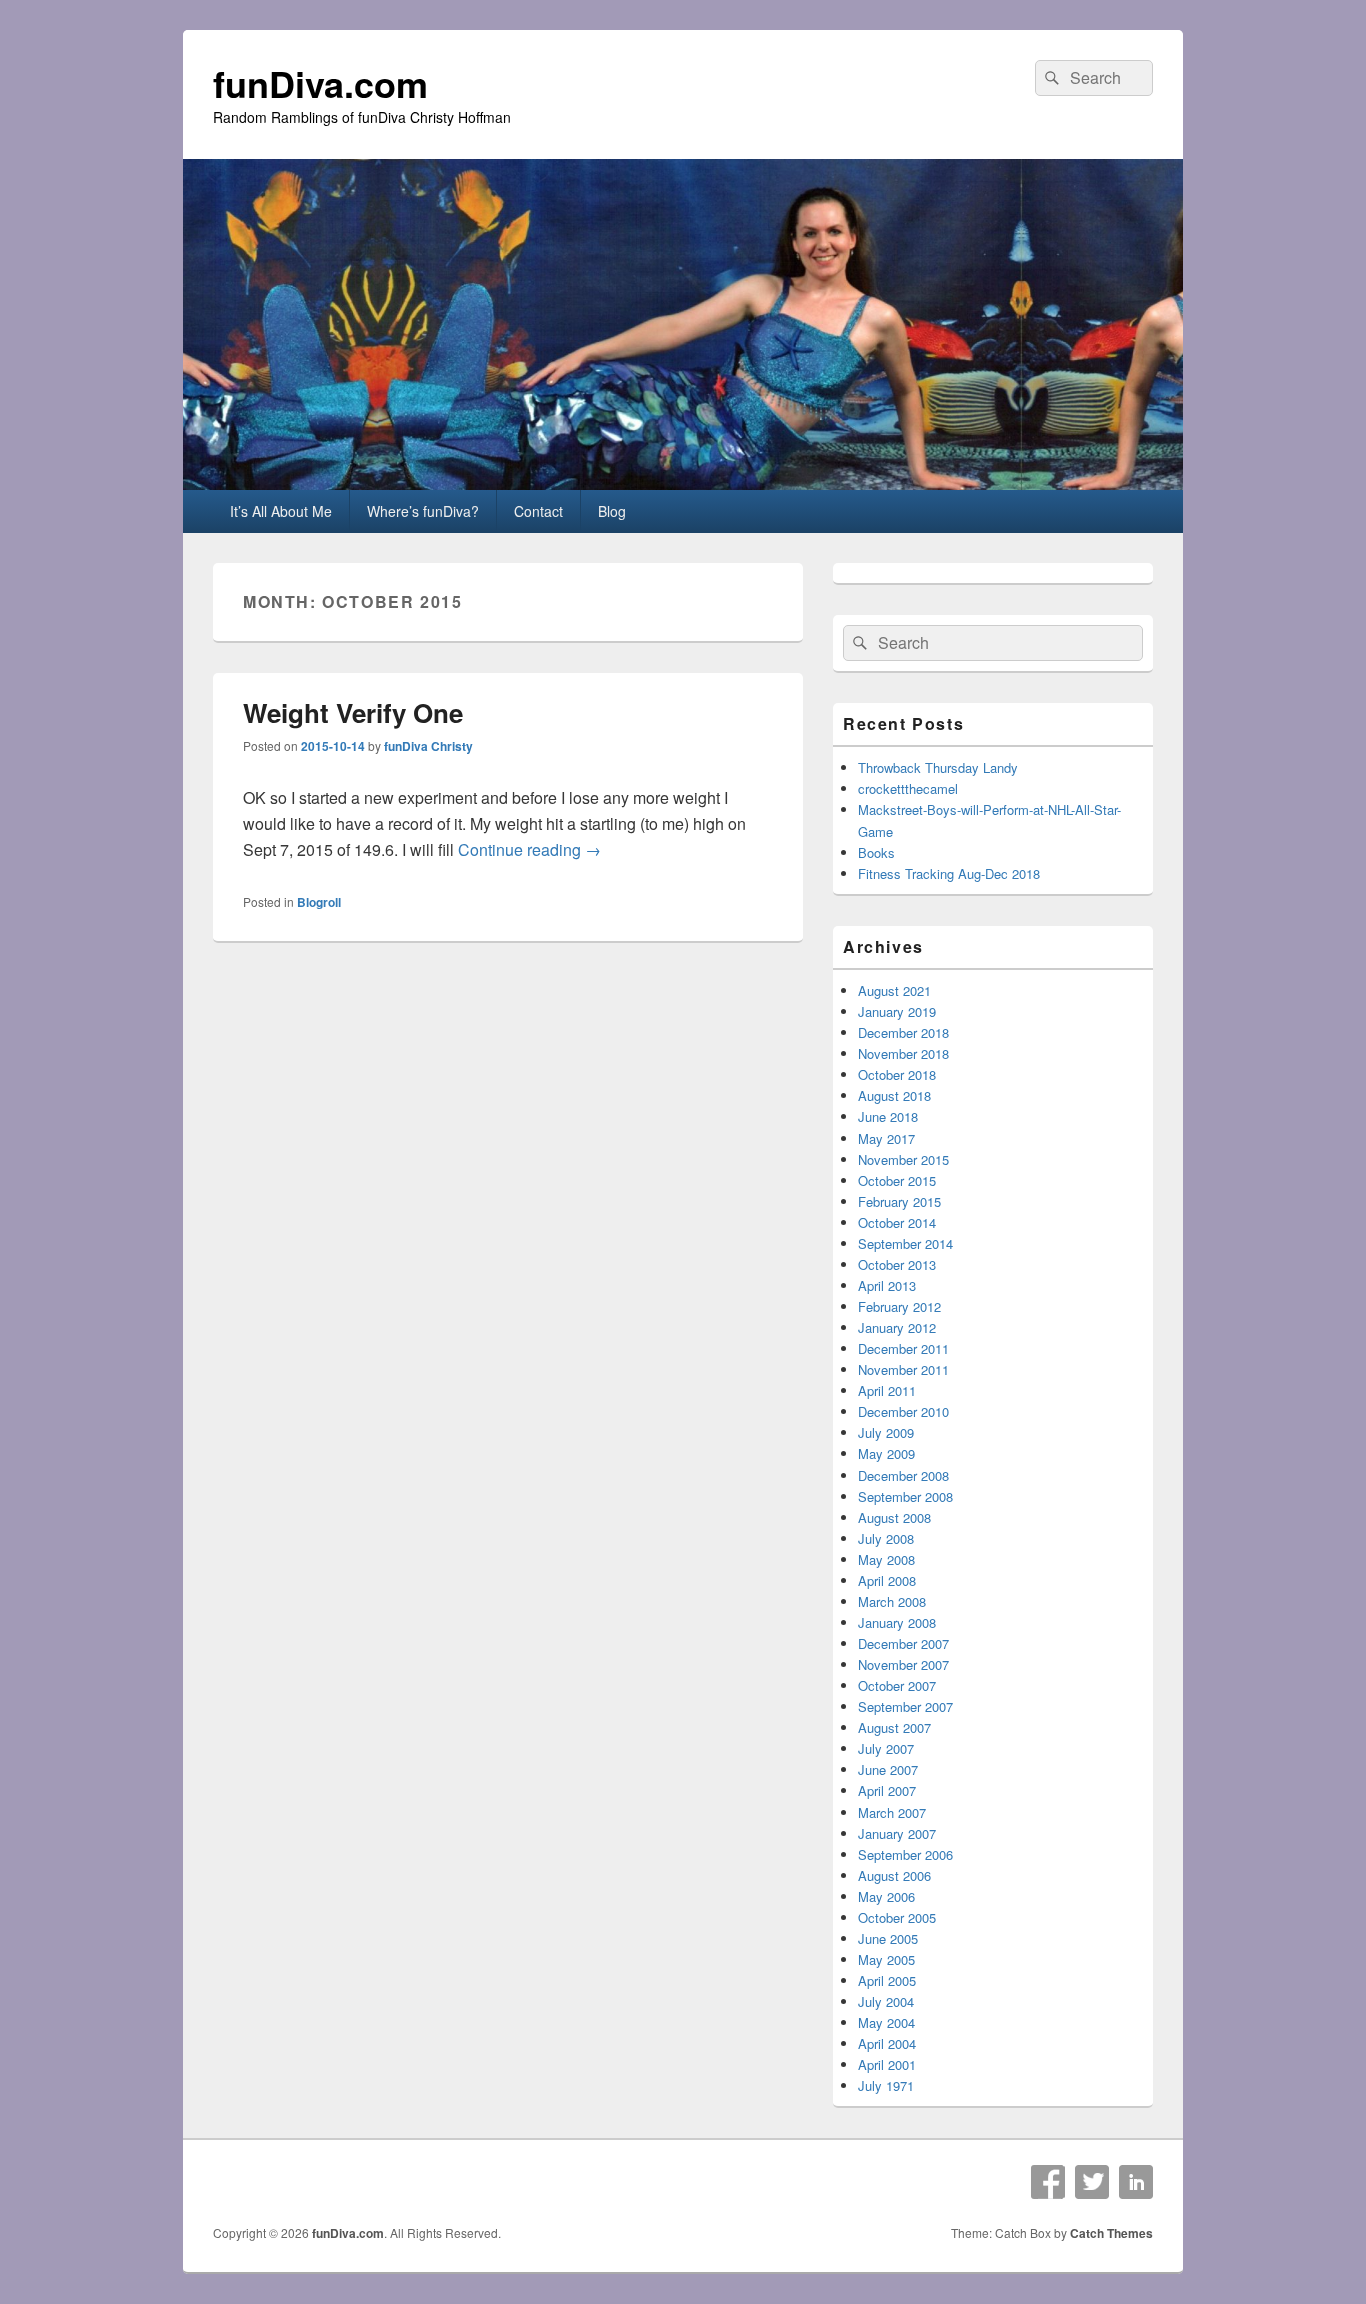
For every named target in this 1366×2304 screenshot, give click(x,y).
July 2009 (886, 1432)
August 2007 (894, 1727)
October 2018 (897, 1074)
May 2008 (886, 1559)
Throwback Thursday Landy (938, 767)
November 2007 (903, 1664)
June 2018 (888, 1116)
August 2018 (894, 1095)
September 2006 (905, 1854)
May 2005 (886, 1959)
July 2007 (886, 1748)
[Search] (1050, 78)
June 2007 (888, 1769)
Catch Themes (1111, 2233)
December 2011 (903, 1348)
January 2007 (897, 1833)
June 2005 (888, 1938)
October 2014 (897, 1222)
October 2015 (897, 1180)
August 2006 (894, 1875)
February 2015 (899, 1201)
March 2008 (892, 1601)
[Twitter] (1092, 2182)
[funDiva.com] (683, 483)
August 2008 (894, 1517)
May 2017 (886, 1138)
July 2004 (886, 2001)
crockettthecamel (908, 788)
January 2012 (897, 1327)
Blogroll (319, 902)
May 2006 (886, 1896)
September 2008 (905, 1496)
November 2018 (903, 1053)
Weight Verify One (353, 712)
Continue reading (529, 849)
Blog (612, 511)
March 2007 (892, 1812)
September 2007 (905, 1706)
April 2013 (887, 1285)
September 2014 (905, 1243)
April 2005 (887, 1980)
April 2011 (887, 1390)
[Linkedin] (1136, 2182)
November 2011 (903, 1369)
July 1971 (886, 2085)
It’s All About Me (281, 511)
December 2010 (903, 1411)
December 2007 (903, 1643)
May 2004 (886, 2022)
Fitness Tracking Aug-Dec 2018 (949, 873)
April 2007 (887, 1790)
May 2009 (886, 1453)
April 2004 (887, 2043)
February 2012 (899, 1306)
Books (876, 852)
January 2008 (897, 1622)
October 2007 (897, 1685)
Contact (538, 511)
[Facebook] (1048, 2182)
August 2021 (894, 990)
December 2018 (903, 1032)
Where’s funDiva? (423, 511)
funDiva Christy (428, 746)
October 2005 (897, 1917)
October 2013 (897, 1264)
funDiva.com (320, 83)
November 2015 (903, 1159)
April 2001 (887, 2064)
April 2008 (887, 1580)
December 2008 (903, 1475)
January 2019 (897, 1011)
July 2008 (886, 1538)
